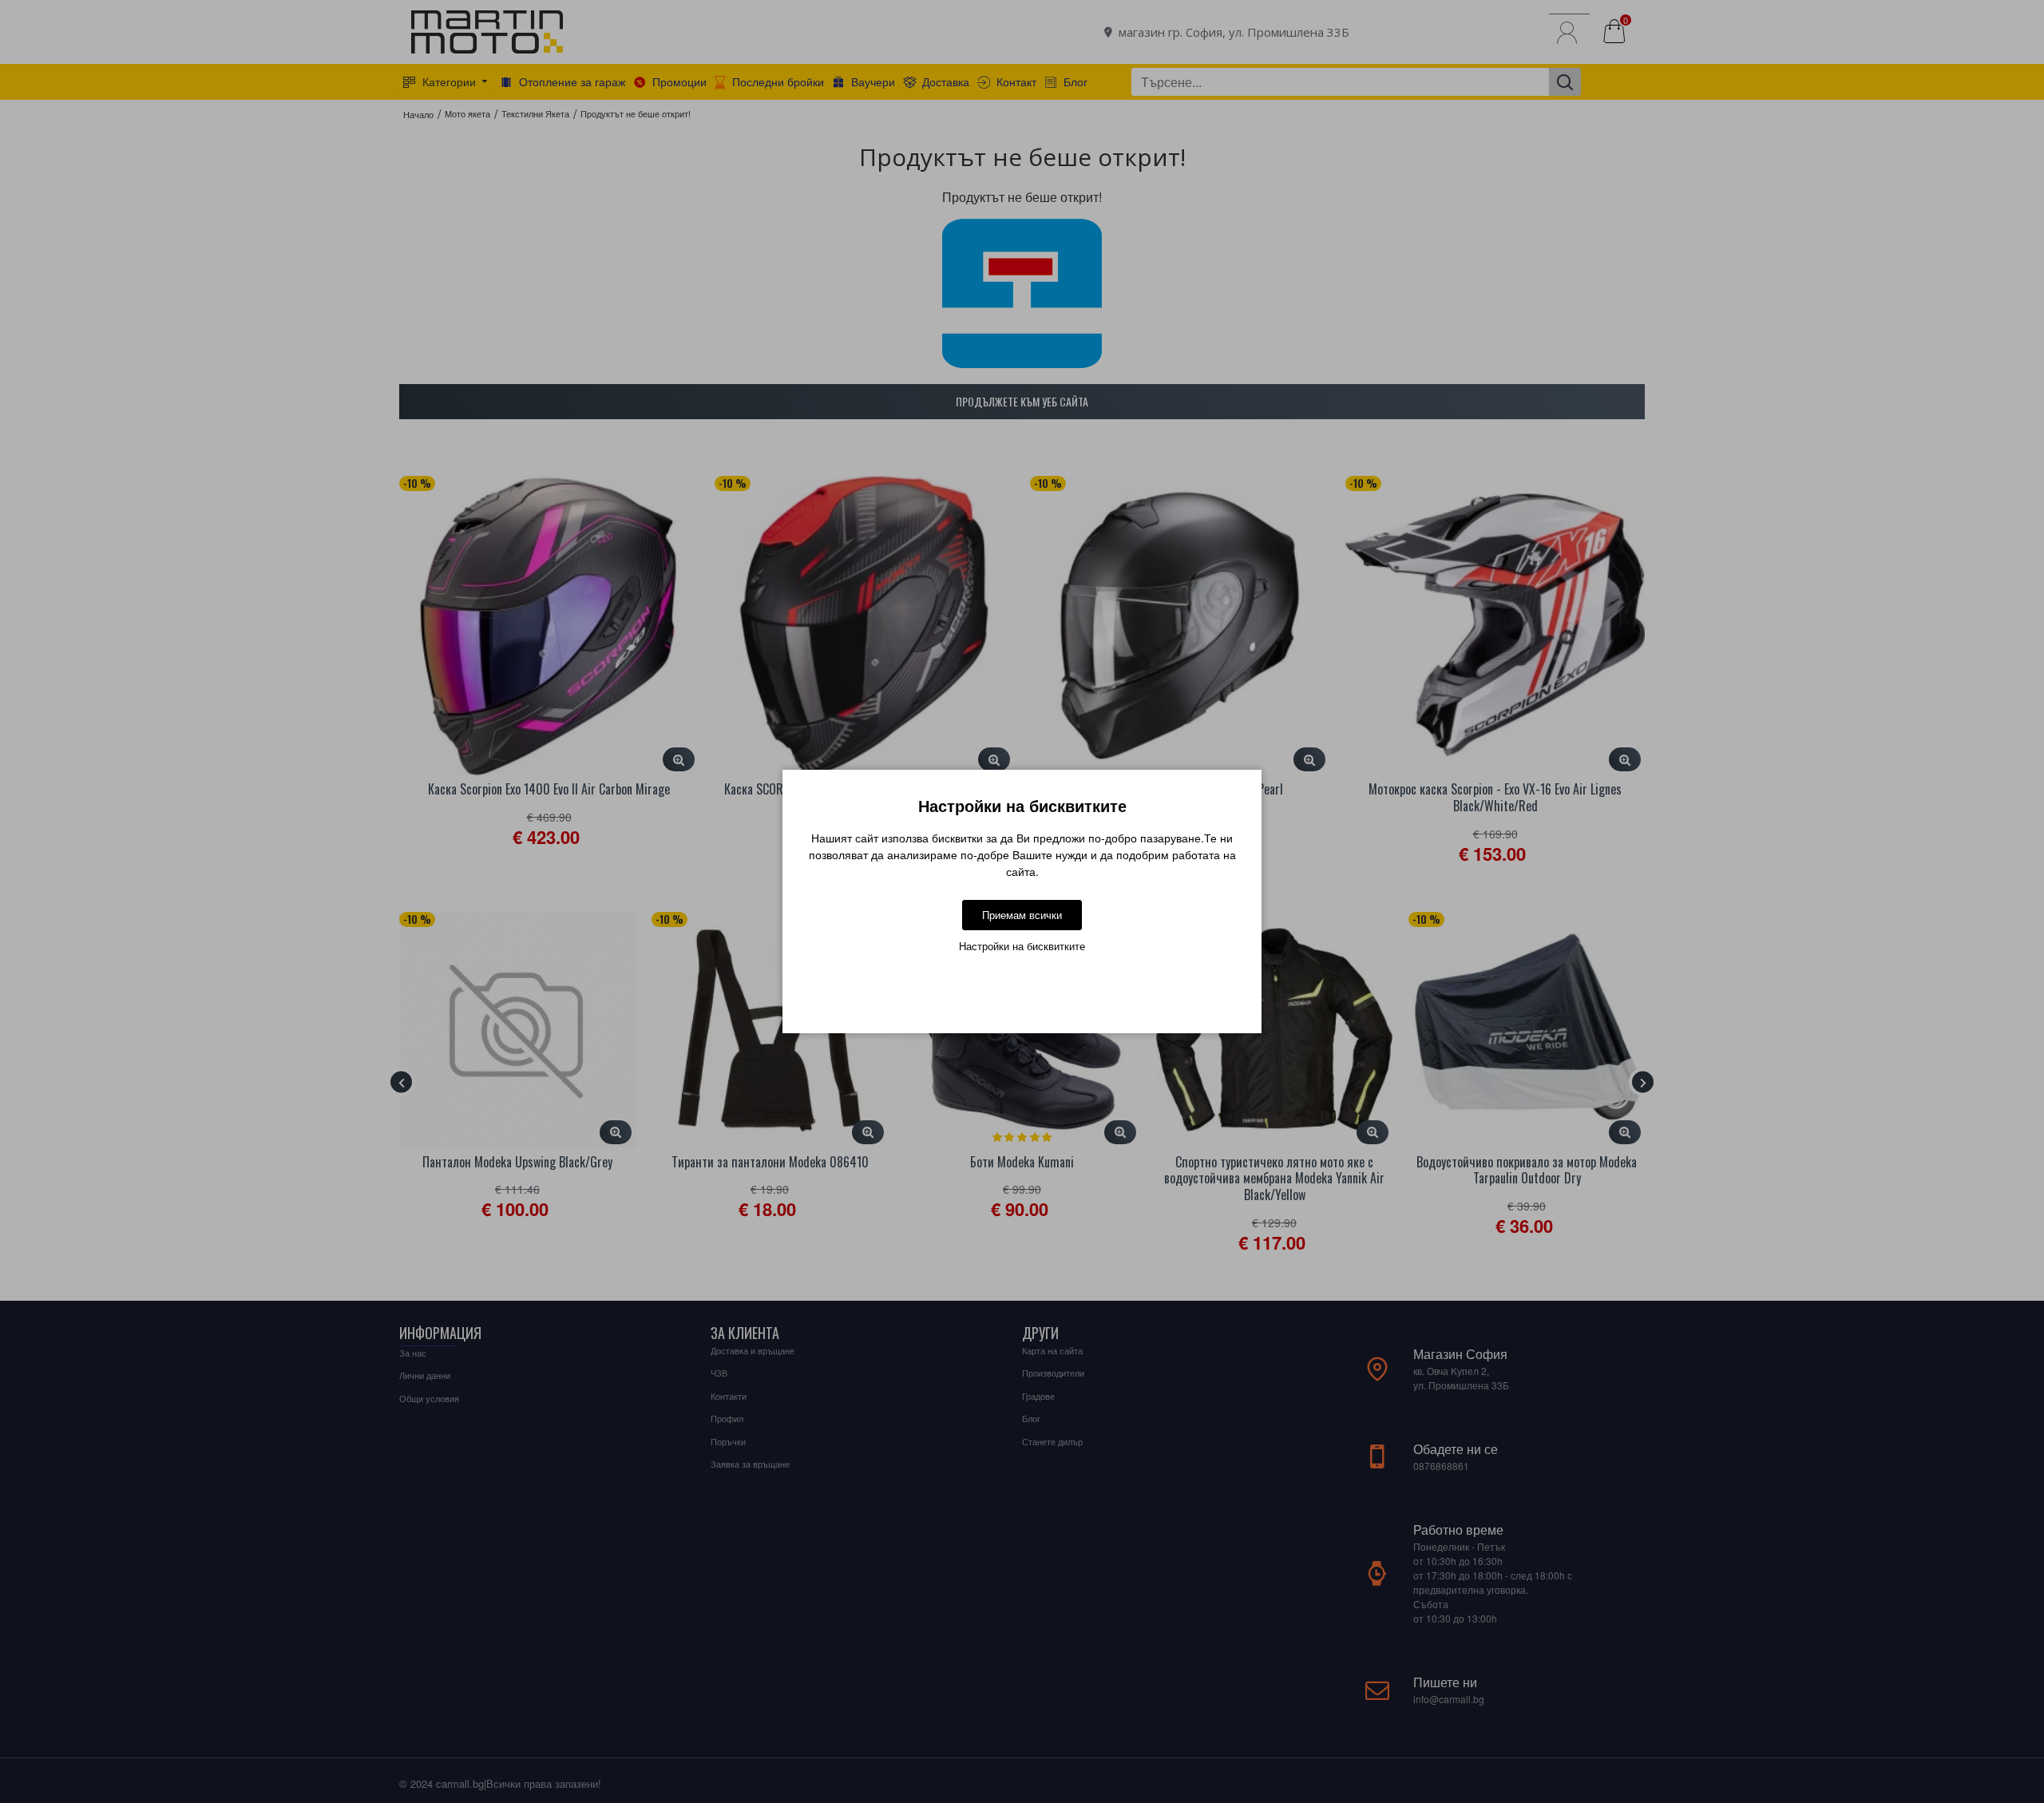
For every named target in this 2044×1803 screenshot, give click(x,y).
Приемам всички (1022, 915)
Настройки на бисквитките (1022, 946)
